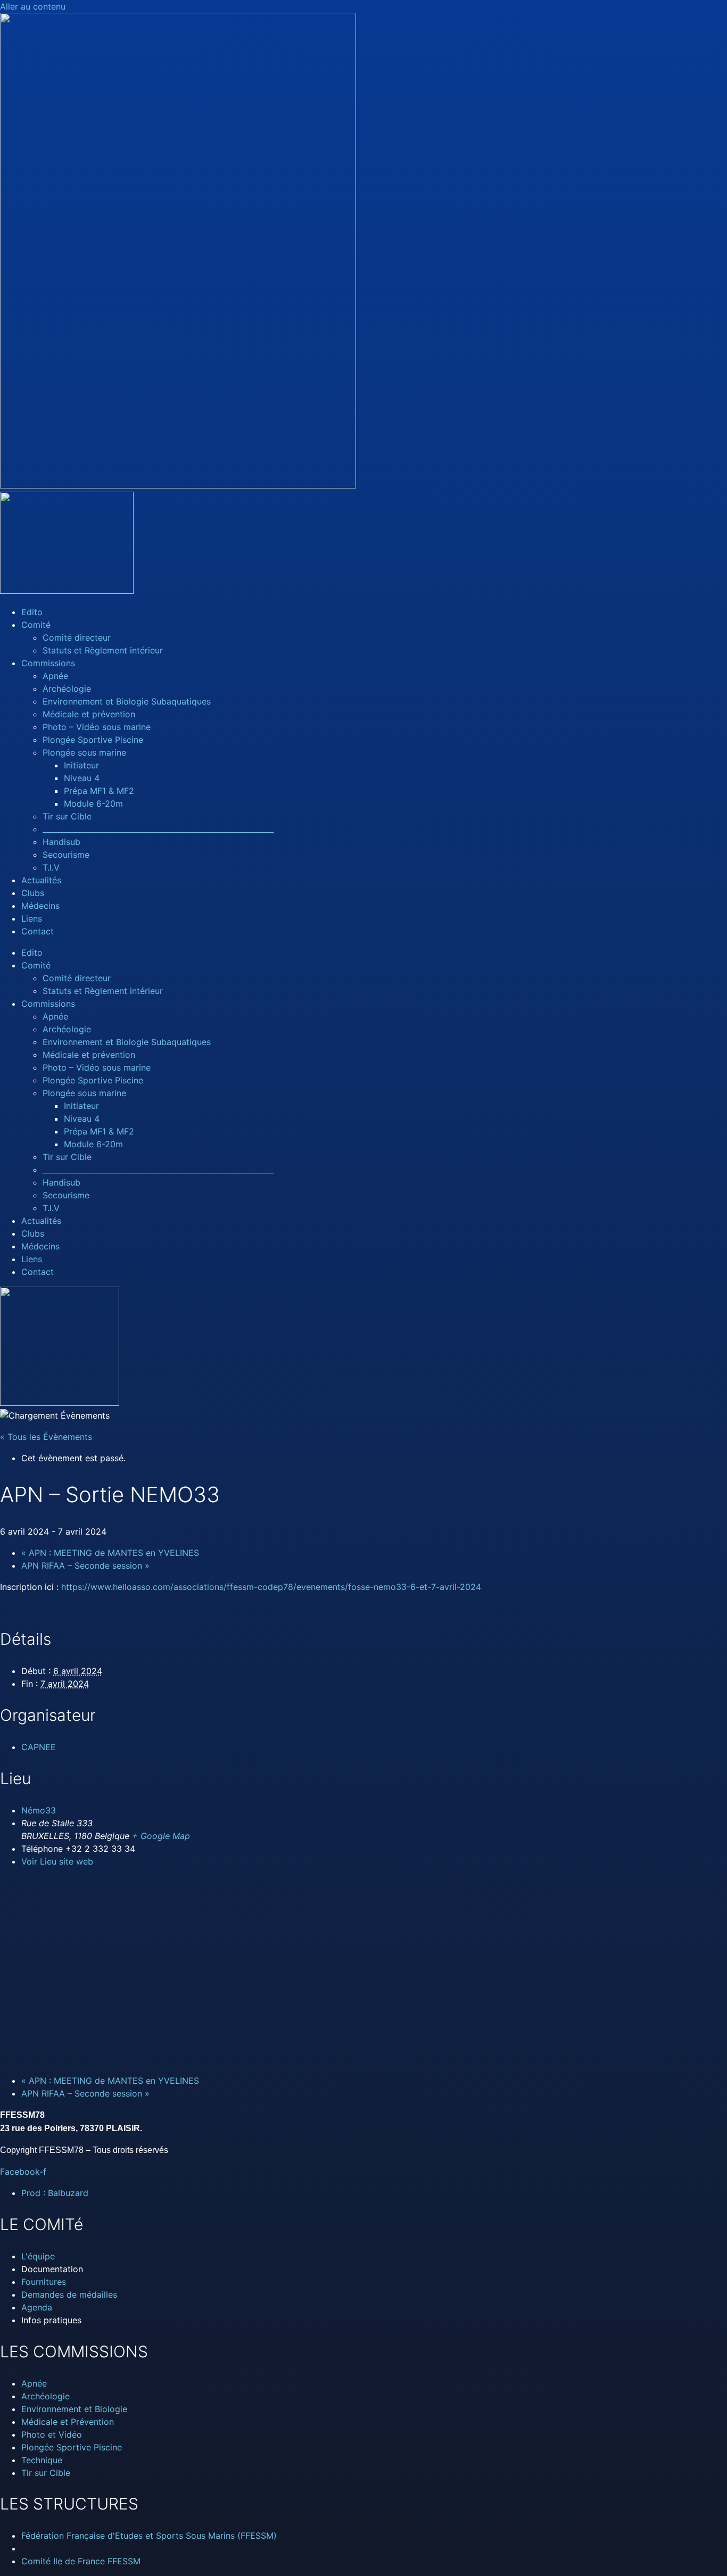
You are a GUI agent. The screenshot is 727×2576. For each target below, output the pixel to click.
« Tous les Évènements (46, 1437)
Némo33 (39, 1810)
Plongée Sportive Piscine (93, 740)
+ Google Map (161, 1836)
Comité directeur (77, 637)
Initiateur (81, 765)
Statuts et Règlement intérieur (103, 650)
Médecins (40, 906)
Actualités (41, 880)
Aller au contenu (33, 6)
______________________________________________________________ (158, 829)
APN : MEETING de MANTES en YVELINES (110, 1553)
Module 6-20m (93, 804)
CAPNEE (39, 1747)
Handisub (61, 842)
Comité (36, 625)
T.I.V (51, 867)
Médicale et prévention (89, 714)
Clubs (33, 893)
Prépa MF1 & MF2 (99, 791)
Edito (32, 612)
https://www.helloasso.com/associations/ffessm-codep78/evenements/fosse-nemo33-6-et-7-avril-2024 (271, 1587)
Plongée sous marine (84, 752)
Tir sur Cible (67, 816)
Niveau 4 (82, 778)
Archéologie (67, 689)
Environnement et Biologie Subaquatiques (127, 701)
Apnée (55, 676)
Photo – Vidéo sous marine (97, 727)
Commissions (48, 663)
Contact (38, 931)
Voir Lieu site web (57, 1861)
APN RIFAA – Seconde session (85, 1566)
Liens (32, 918)
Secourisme (66, 855)
